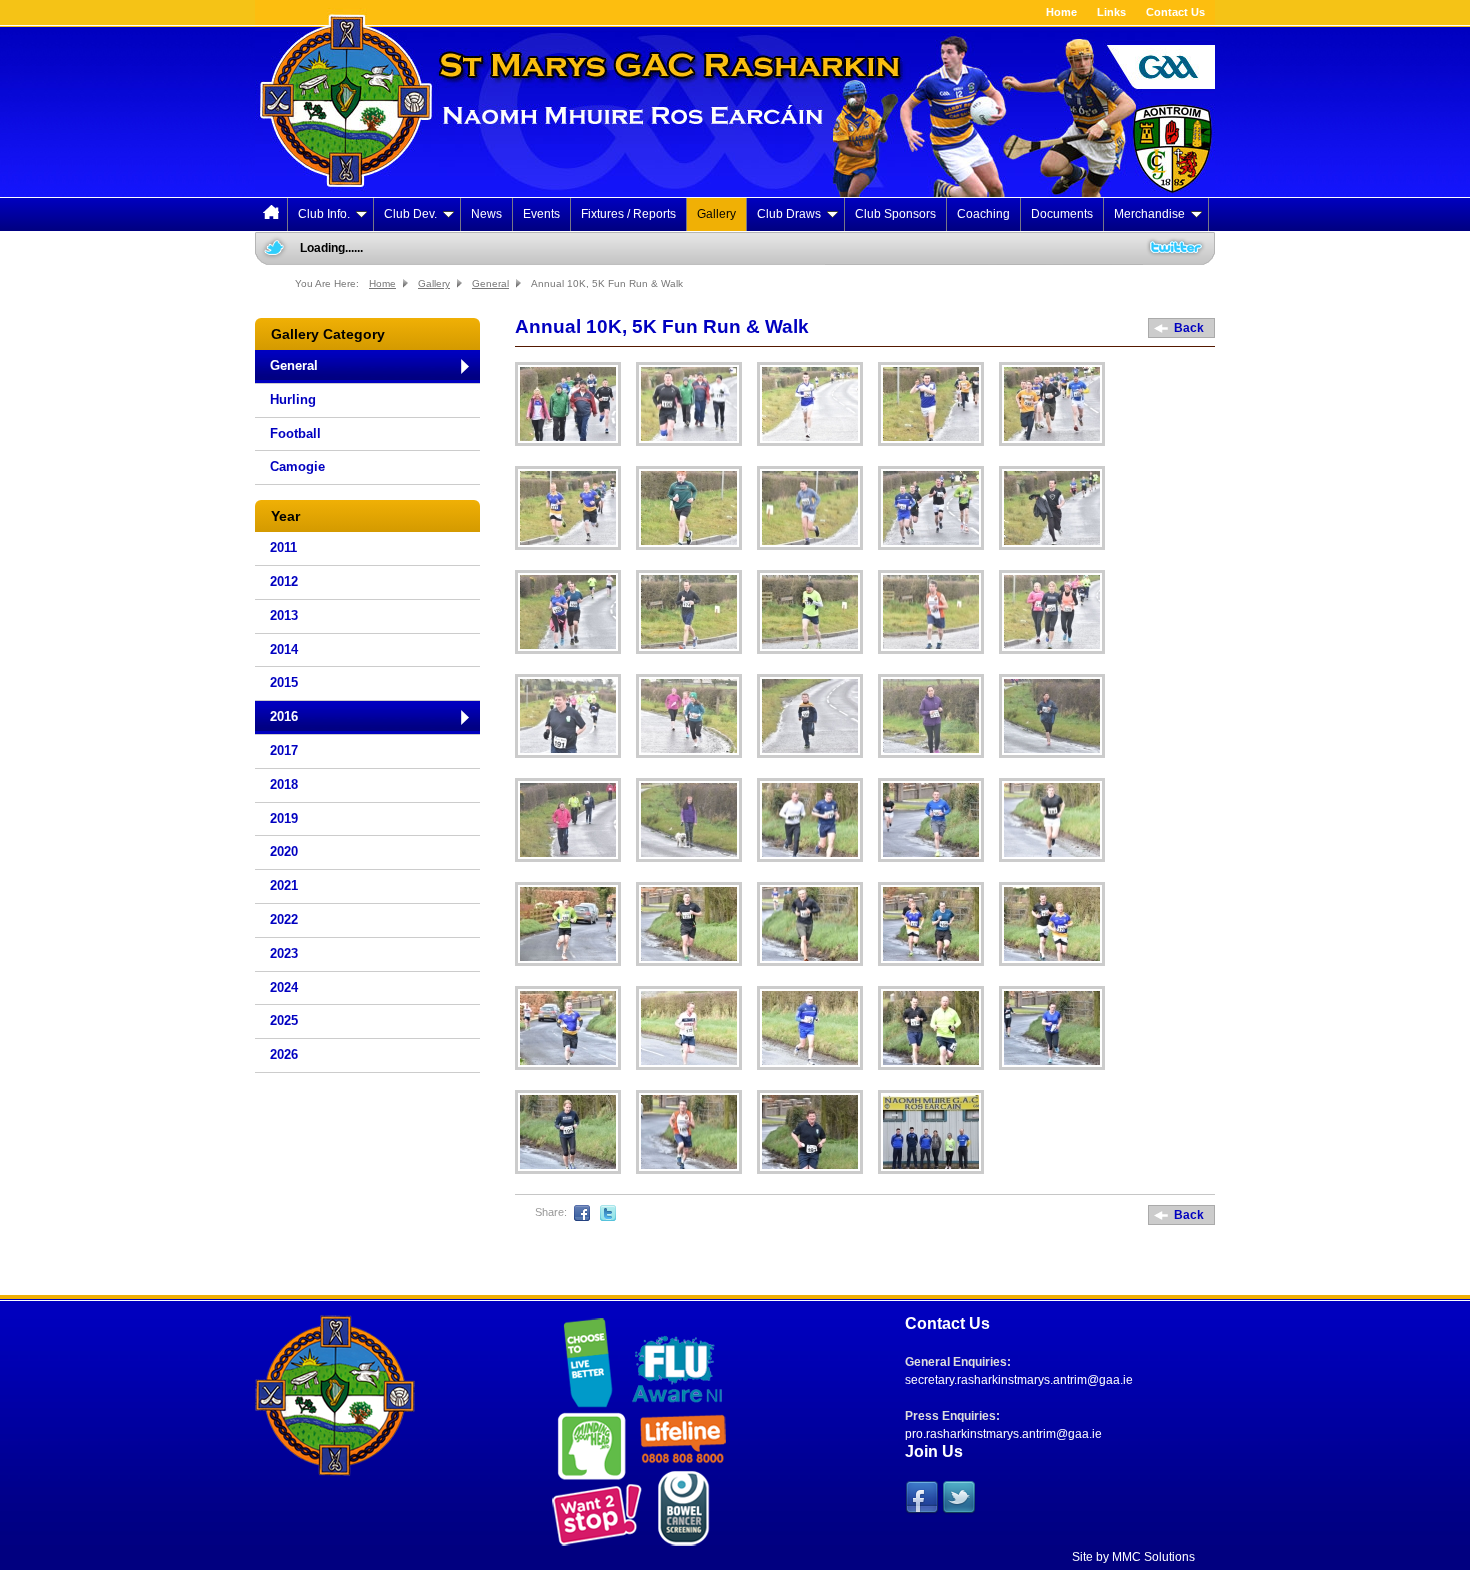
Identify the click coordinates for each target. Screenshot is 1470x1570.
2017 (284, 750)
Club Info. (324, 214)
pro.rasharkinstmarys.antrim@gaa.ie (1003, 1434)
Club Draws (789, 214)
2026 (284, 1054)
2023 (284, 953)
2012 (284, 581)
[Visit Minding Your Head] (589, 1443)
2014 (284, 649)
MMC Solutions (1153, 1557)
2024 (284, 987)
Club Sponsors (895, 214)
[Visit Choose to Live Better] (588, 1363)
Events (541, 214)
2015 (284, 682)
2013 (284, 615)
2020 (284, 851)
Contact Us (1175, 12)
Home (1061, 12)
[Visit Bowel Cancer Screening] (681, 1508)
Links (1111, 12)
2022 (284, 919)
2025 (284, 1020)
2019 (284, 818)
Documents (1062, 214)
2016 (284, 716)
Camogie (297, 466)
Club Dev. (410, 214)
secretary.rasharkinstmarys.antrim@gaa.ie (1019, 1380)
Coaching (983, 214)
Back (1189, 328)
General (490, 283)
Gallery (716, 214)
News (486, 214)
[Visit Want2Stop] (594, 1512)
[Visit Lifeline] (681, 1439)
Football (295, 433)
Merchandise (1149, 214)
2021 (284, 885)
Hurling (293, 399)
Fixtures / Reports (628, 214)
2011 (283, 547)
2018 (284, 784)
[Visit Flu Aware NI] (678, 1362)
